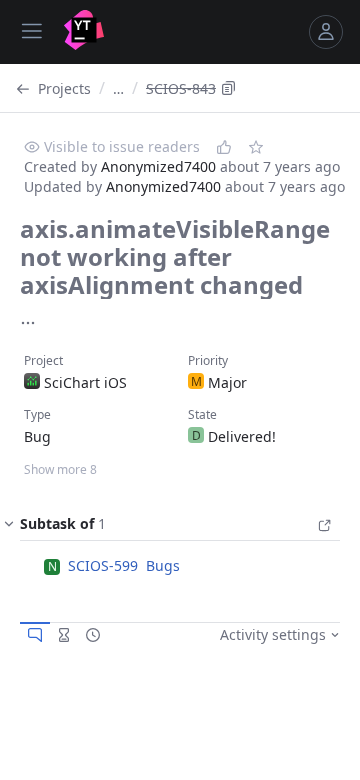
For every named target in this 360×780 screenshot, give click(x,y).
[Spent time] (64, 635)
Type (37, 414)
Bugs (163, 565)
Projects (64, 88)
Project (43, 360)
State (202, 414)
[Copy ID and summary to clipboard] (229, 88)
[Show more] (28, 323)
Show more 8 (60, 469)
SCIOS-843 (181, 88)
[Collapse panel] (9, 528)
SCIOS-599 (103, 565)
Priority (208, 360)
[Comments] (35, 635)
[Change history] (93, 635)
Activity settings (273, 634)
